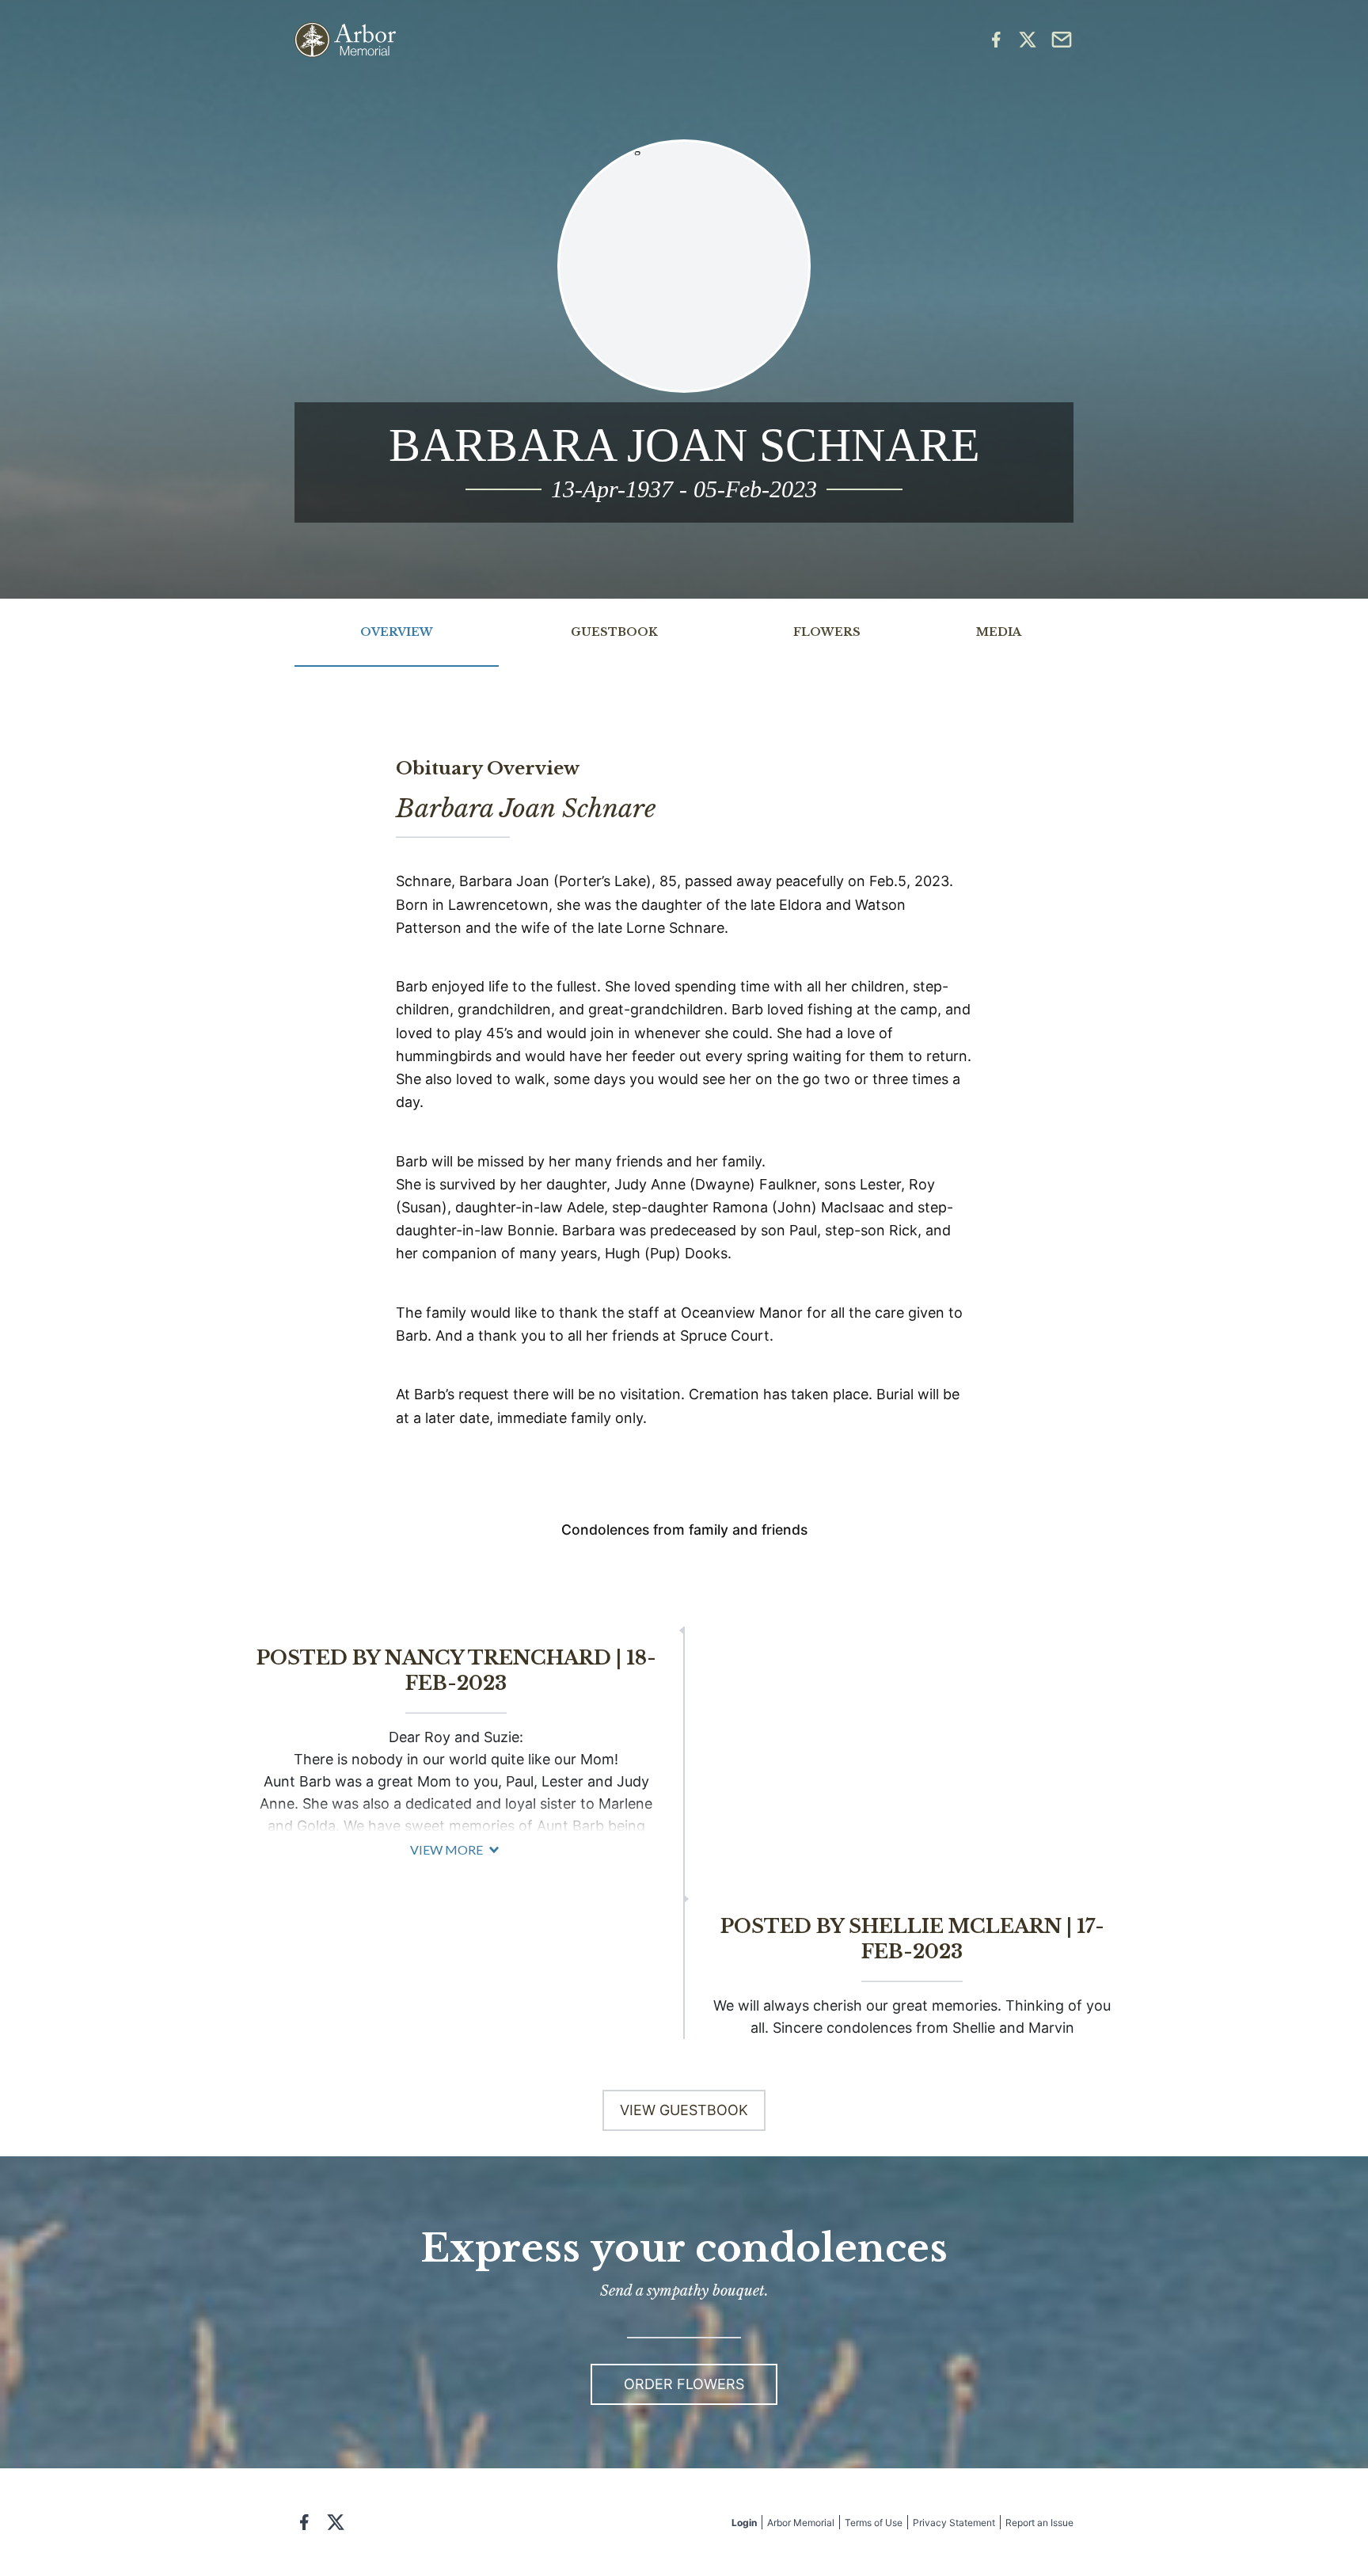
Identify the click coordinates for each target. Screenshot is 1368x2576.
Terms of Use (874, 2523)
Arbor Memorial (801, 2523)
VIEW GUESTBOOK (684, 2110)
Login (744, 2523)
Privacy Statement (954, 2523)
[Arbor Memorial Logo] (345, 40)
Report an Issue (1039, 2523)
